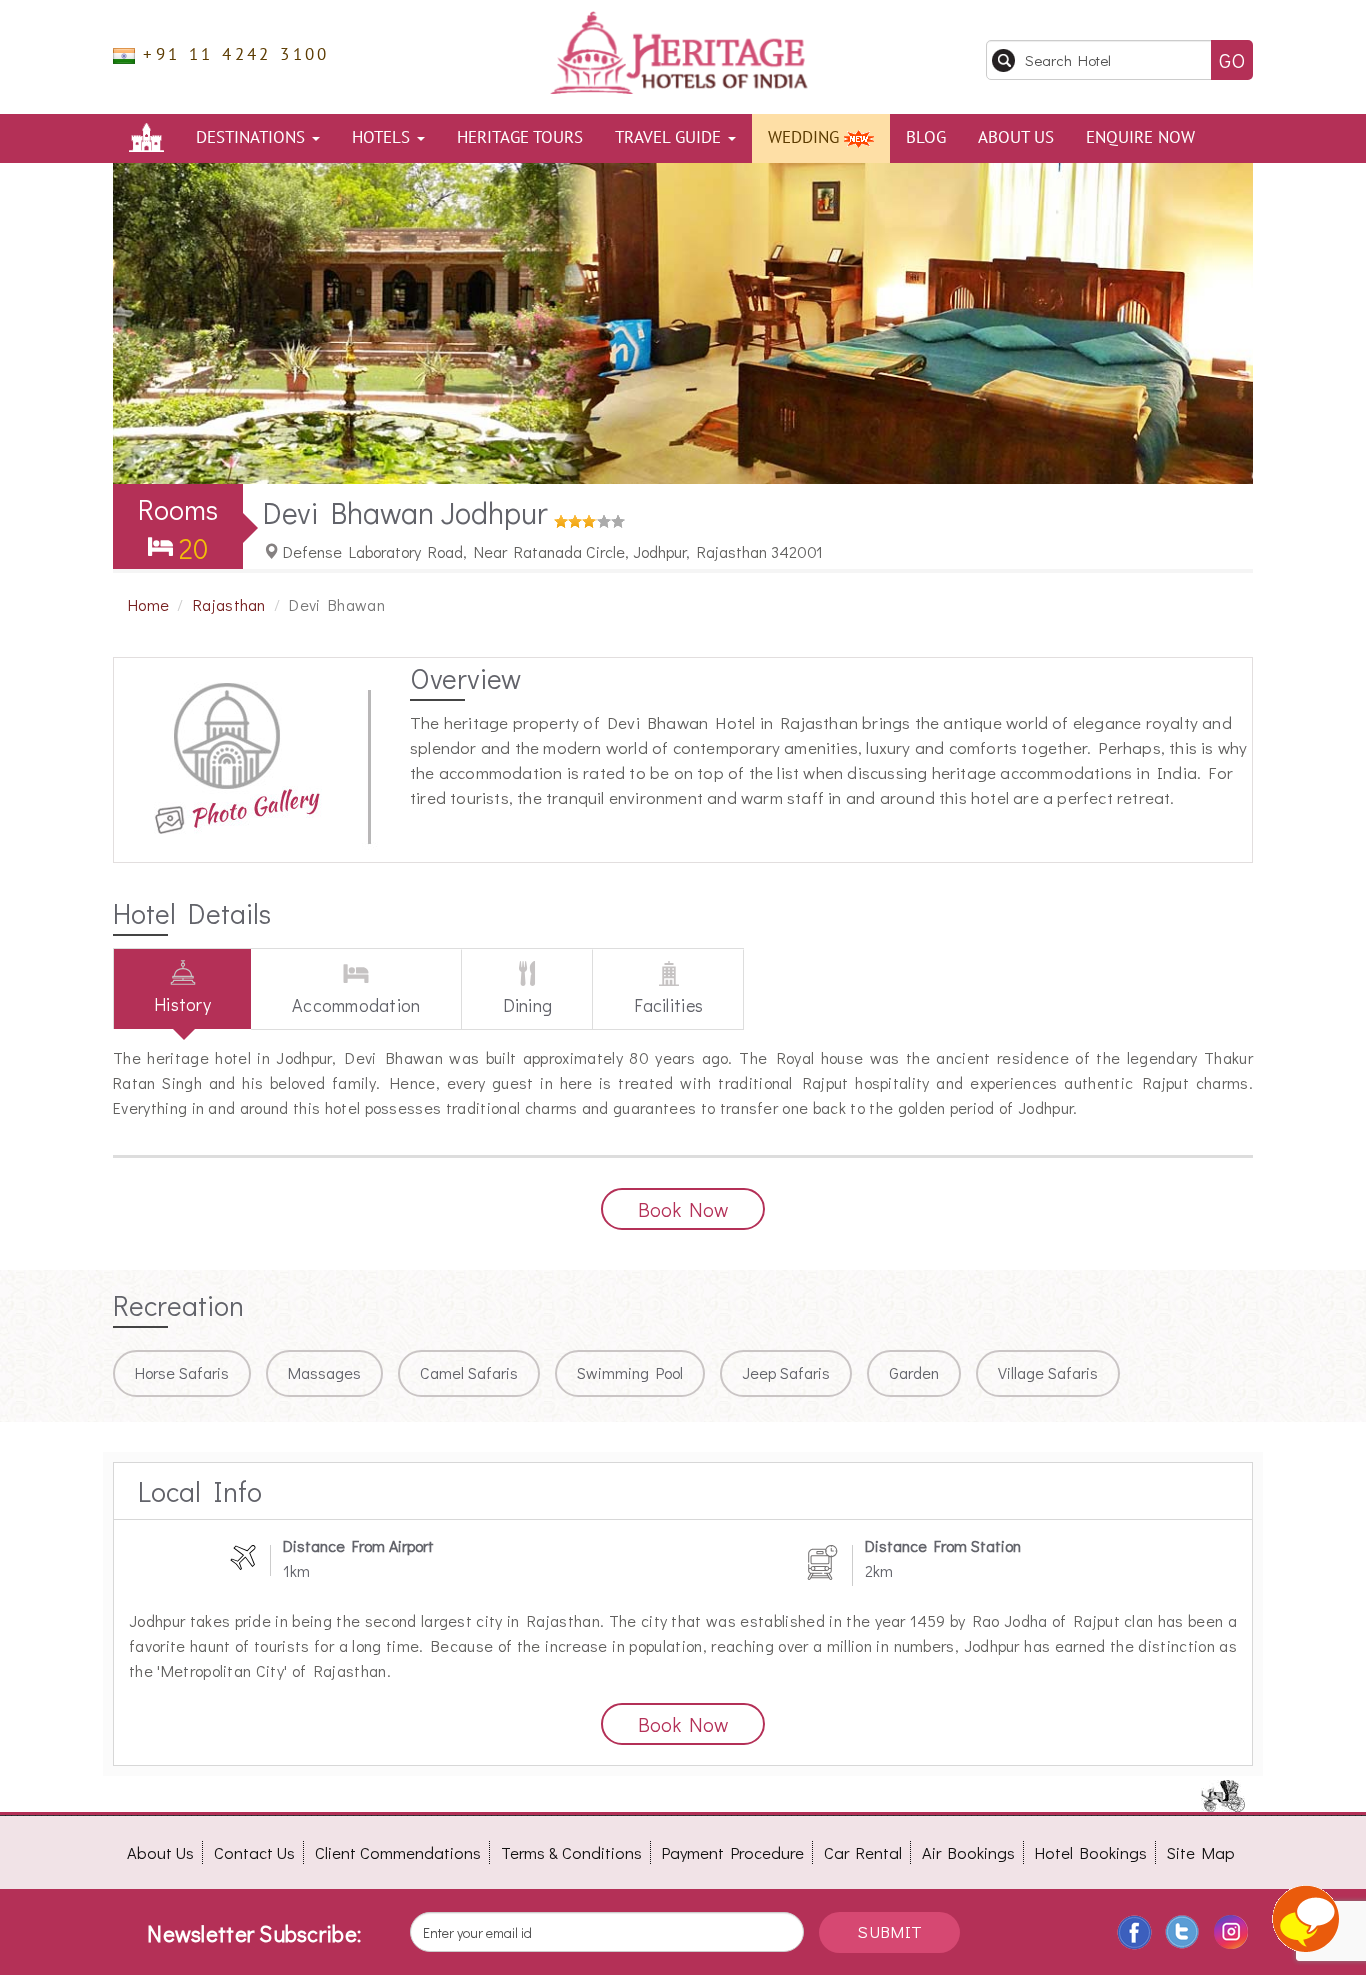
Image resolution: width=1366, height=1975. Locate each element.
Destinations (253, 138)
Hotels (383, 138)
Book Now (683, 1209)
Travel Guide (670, 138)
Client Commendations (398, 1852)
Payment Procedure (733, 1852)
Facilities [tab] (668, 1005)
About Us (1016, 138)
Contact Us (254, 1852)
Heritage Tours (520, 138)
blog (926, 138)
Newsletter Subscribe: (254, 1933)
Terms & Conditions (571, 1852)
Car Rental (863, 1852)
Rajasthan (229, 604)
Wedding (806, 138)
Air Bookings (968, 1852)
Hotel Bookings (1091, 1852)
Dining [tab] (528, 1005)
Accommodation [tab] (356, 1005)
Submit (889, 1931)
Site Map (1201, 1852)
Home (148, 604)
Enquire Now (1140, 138)
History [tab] (182, 1004)
